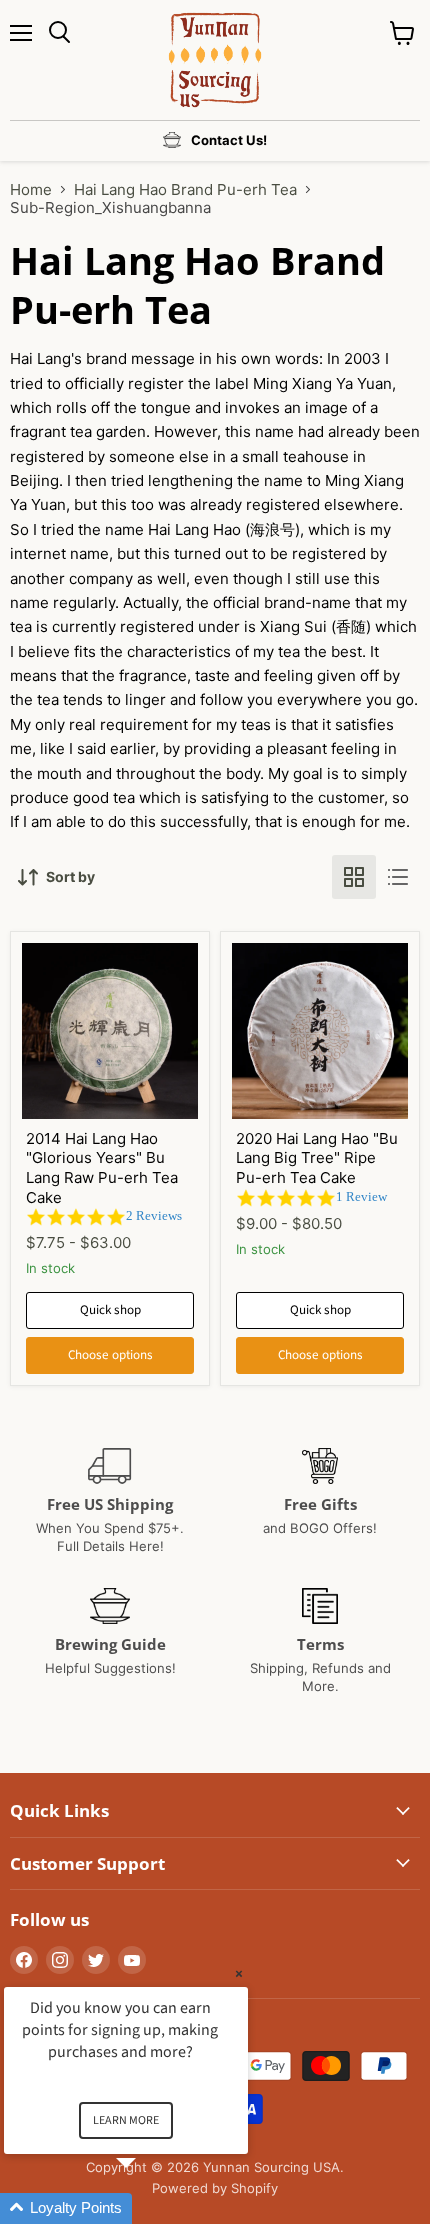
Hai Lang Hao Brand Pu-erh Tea (185, 189)
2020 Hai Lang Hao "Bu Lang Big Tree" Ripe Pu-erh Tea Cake (317, 1158)
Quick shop (110, 1310)
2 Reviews (154, 1215)
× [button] (239, 1973)
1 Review (361, 1196)
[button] (150, 2208)
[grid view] (354, 877)
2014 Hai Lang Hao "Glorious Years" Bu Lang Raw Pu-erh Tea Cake (102, 1168)
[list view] (398, 877)
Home (31, 189)
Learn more (126, 2120)
